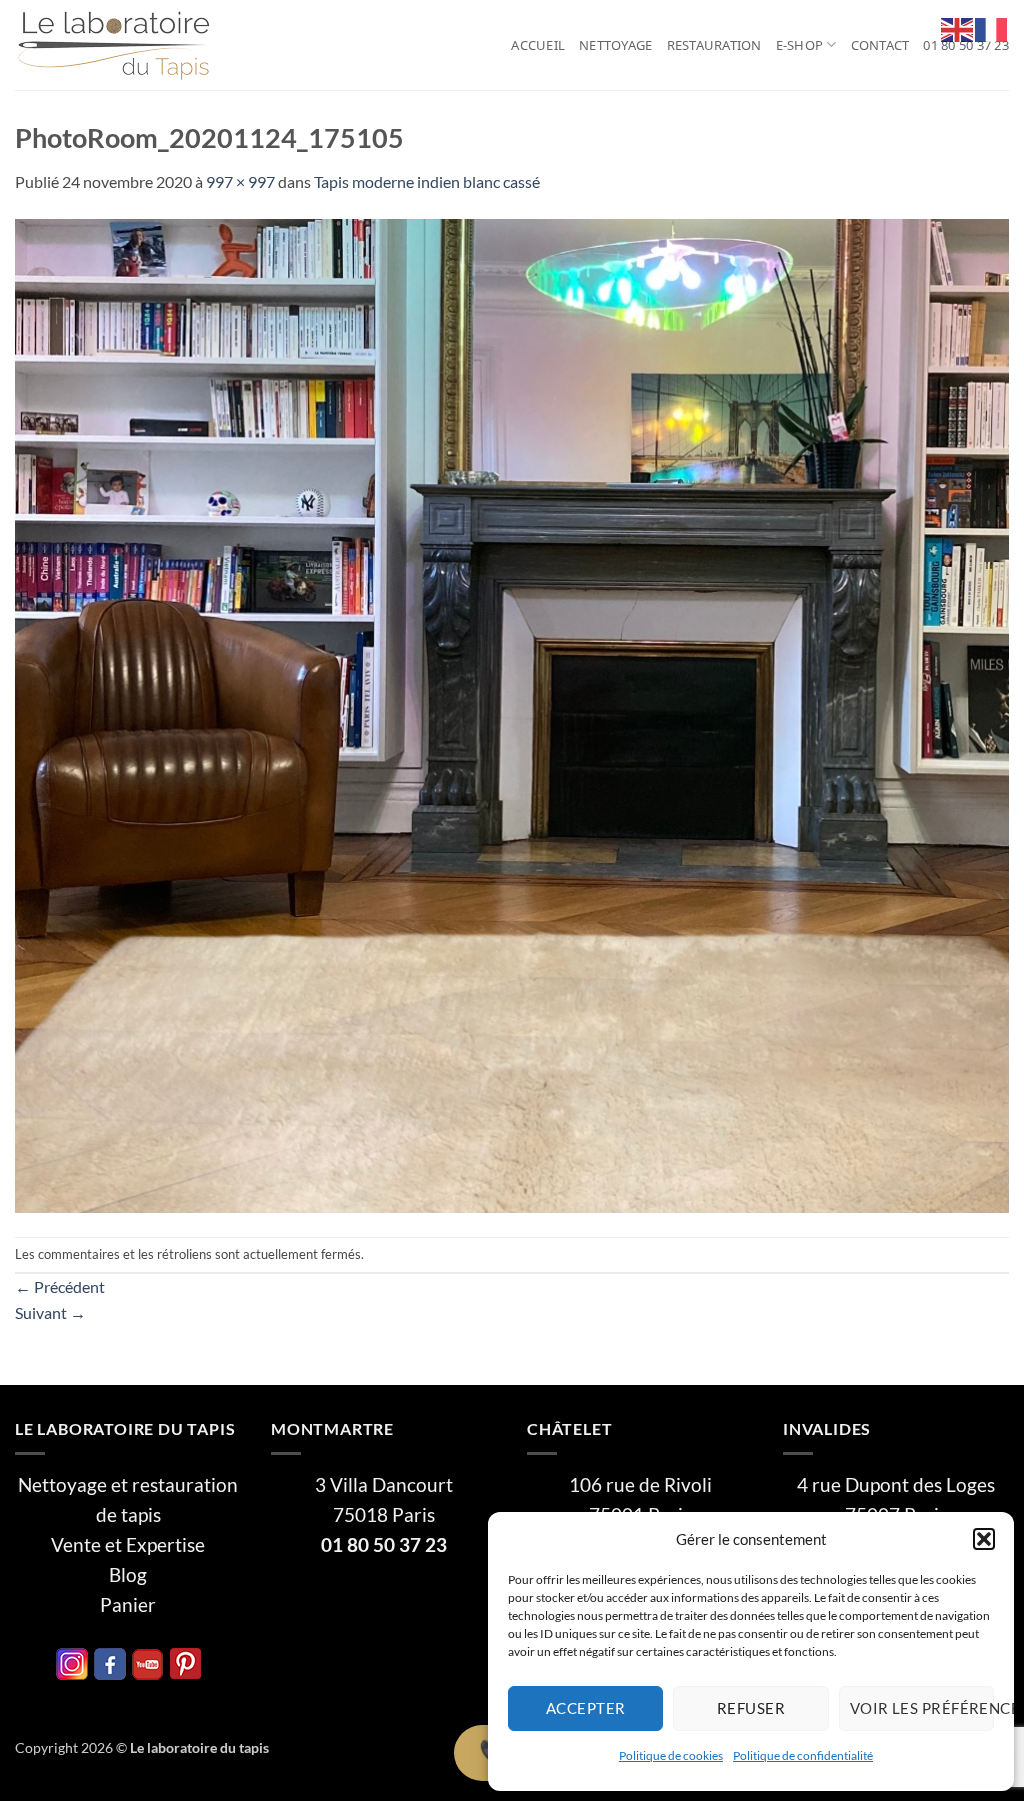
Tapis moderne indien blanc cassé (427, 181)
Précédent (60, 1286)
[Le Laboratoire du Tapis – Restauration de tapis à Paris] (115, 45)
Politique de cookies (671, 1755)
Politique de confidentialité (803, 1755)
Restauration (714, 45)
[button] (984, 1539)
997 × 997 (240, 181)
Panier (128, 1605)
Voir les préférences (922, 1708)
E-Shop (800, 45)
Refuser (751, 1708)
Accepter (586, 1708)
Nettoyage (615, 45)
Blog (128, 1575)
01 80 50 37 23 (966, 45)
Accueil (538, 45)
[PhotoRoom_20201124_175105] (512, 713)
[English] (958, 27)
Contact (880, 45)
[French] (992, 27)
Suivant (50, 1312)
